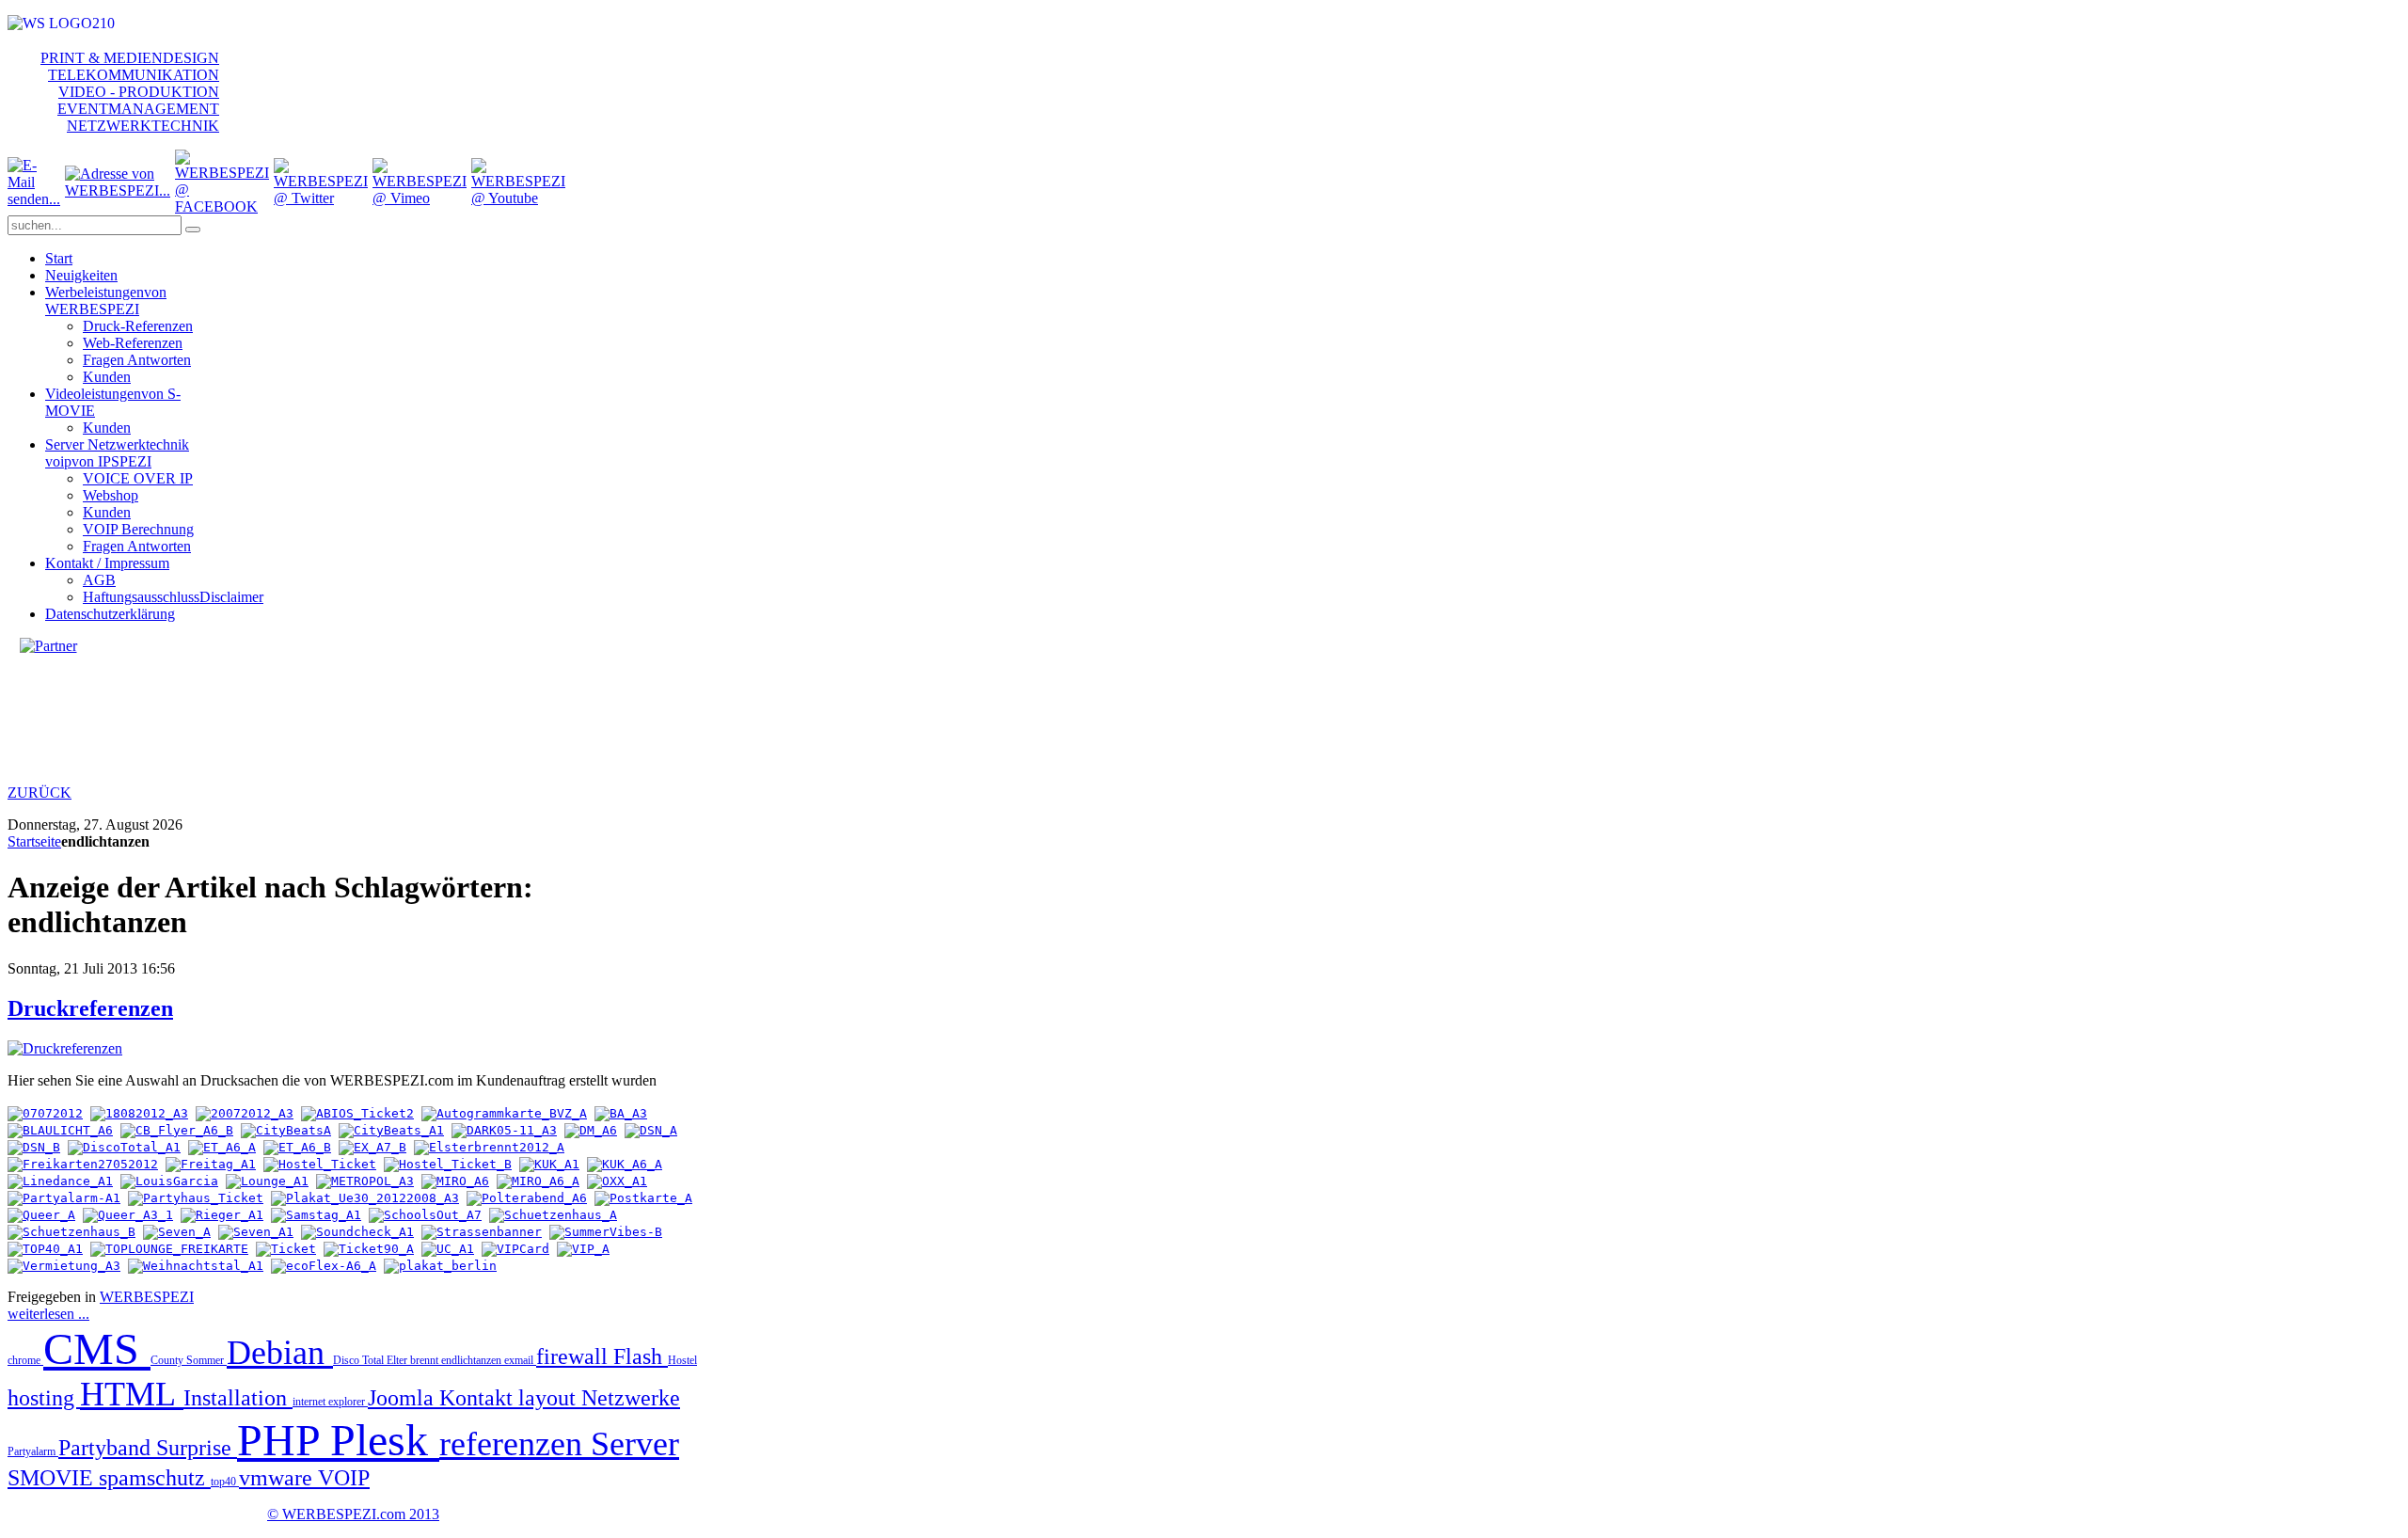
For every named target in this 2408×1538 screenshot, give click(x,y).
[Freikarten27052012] (83, 1164)
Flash (641, 1356)
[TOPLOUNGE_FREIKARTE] (169, 1249)
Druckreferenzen (90, 1008)
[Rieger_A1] (222, 1215)
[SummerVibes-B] (606, 1232)
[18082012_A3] (139, 1113)
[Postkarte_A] (643, 1198)
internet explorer (330, 1402)
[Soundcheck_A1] (357, 1232)
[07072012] (45, 1113)
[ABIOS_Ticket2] (357, 1113)
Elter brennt (414, 1360)
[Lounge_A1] (267, 1181)
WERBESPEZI (147, 1297)
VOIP (344, 1478)
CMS (97, 1348)
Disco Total (360, 1360)
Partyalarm (33, 1451)
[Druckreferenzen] (65, 1048)
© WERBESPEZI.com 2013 (353, 1514)
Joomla (404, 1398)
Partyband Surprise (148, 1448)
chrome (25, 1360)
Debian (280, 1353)
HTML (132, 1394)
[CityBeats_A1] (391, 1130)
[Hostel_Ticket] (320, 1164)
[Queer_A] (41, 1215)
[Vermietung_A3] (64, 1266)
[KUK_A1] (549, 1164)
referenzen (515, 1444)
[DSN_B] (34, 1147)
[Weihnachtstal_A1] (196, 1266)
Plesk (385, 1440)
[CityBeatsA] (286, 1130)
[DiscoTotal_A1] (124, 1147)
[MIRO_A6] (455, 1181)
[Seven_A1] (256, 1232)
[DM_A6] (591, 1130)
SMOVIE (53, 1478)
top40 (225, 1482)
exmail (520, 1360)
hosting (44, 1398)
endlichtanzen (473, 1360)
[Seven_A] (177, 1232)
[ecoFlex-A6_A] (324, 1266)
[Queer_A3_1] (128, 1215)
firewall (575, 1356)
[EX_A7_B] (372, 1147)
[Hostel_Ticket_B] (448, 1164)
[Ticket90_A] (369, 1249)
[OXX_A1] (617, 1181)
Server (635, 1444)
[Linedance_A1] (60, 1181)
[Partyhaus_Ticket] (196, 1198)
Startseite (34, 841)
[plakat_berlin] (440, 1266)
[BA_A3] (621, 1113)
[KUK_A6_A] (625, 1164)
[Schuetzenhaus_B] (71, 1232)
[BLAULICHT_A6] (60, 1130)
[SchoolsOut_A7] (425, 1215)
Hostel (682, 1360)
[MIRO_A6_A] (538, 1181)
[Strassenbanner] (482, 1232)
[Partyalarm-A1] (64, 1198)
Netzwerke (631, 1398)
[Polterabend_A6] (527, 1198)
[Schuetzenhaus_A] (553, 1215)
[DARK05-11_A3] (504, 1130)
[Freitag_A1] (211, 1164)
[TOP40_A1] (45, 1249)
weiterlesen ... (48, 1314)
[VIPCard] (515, 1249)
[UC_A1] (448, 1249)
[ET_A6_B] (297, 1147)
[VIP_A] (583, 1249)
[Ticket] (286, 1249)
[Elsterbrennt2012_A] (489, 1147)
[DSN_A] (651, 1130)
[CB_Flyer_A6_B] (177, 1130)
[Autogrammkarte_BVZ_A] (504, 1113)
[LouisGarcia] (169, 1181)
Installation (238, 1398)
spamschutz (155, 1478)
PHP (284, 1440)
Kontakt (479, 1398)
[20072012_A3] (245, 1113)
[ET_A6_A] (222, 1147)
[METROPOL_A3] (365, 1181)
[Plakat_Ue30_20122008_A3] (365, 1198)
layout (550, 1398)
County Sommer (189, 1360)
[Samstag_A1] (316, 1215)
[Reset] (193, 230)
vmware (278, 1478)
